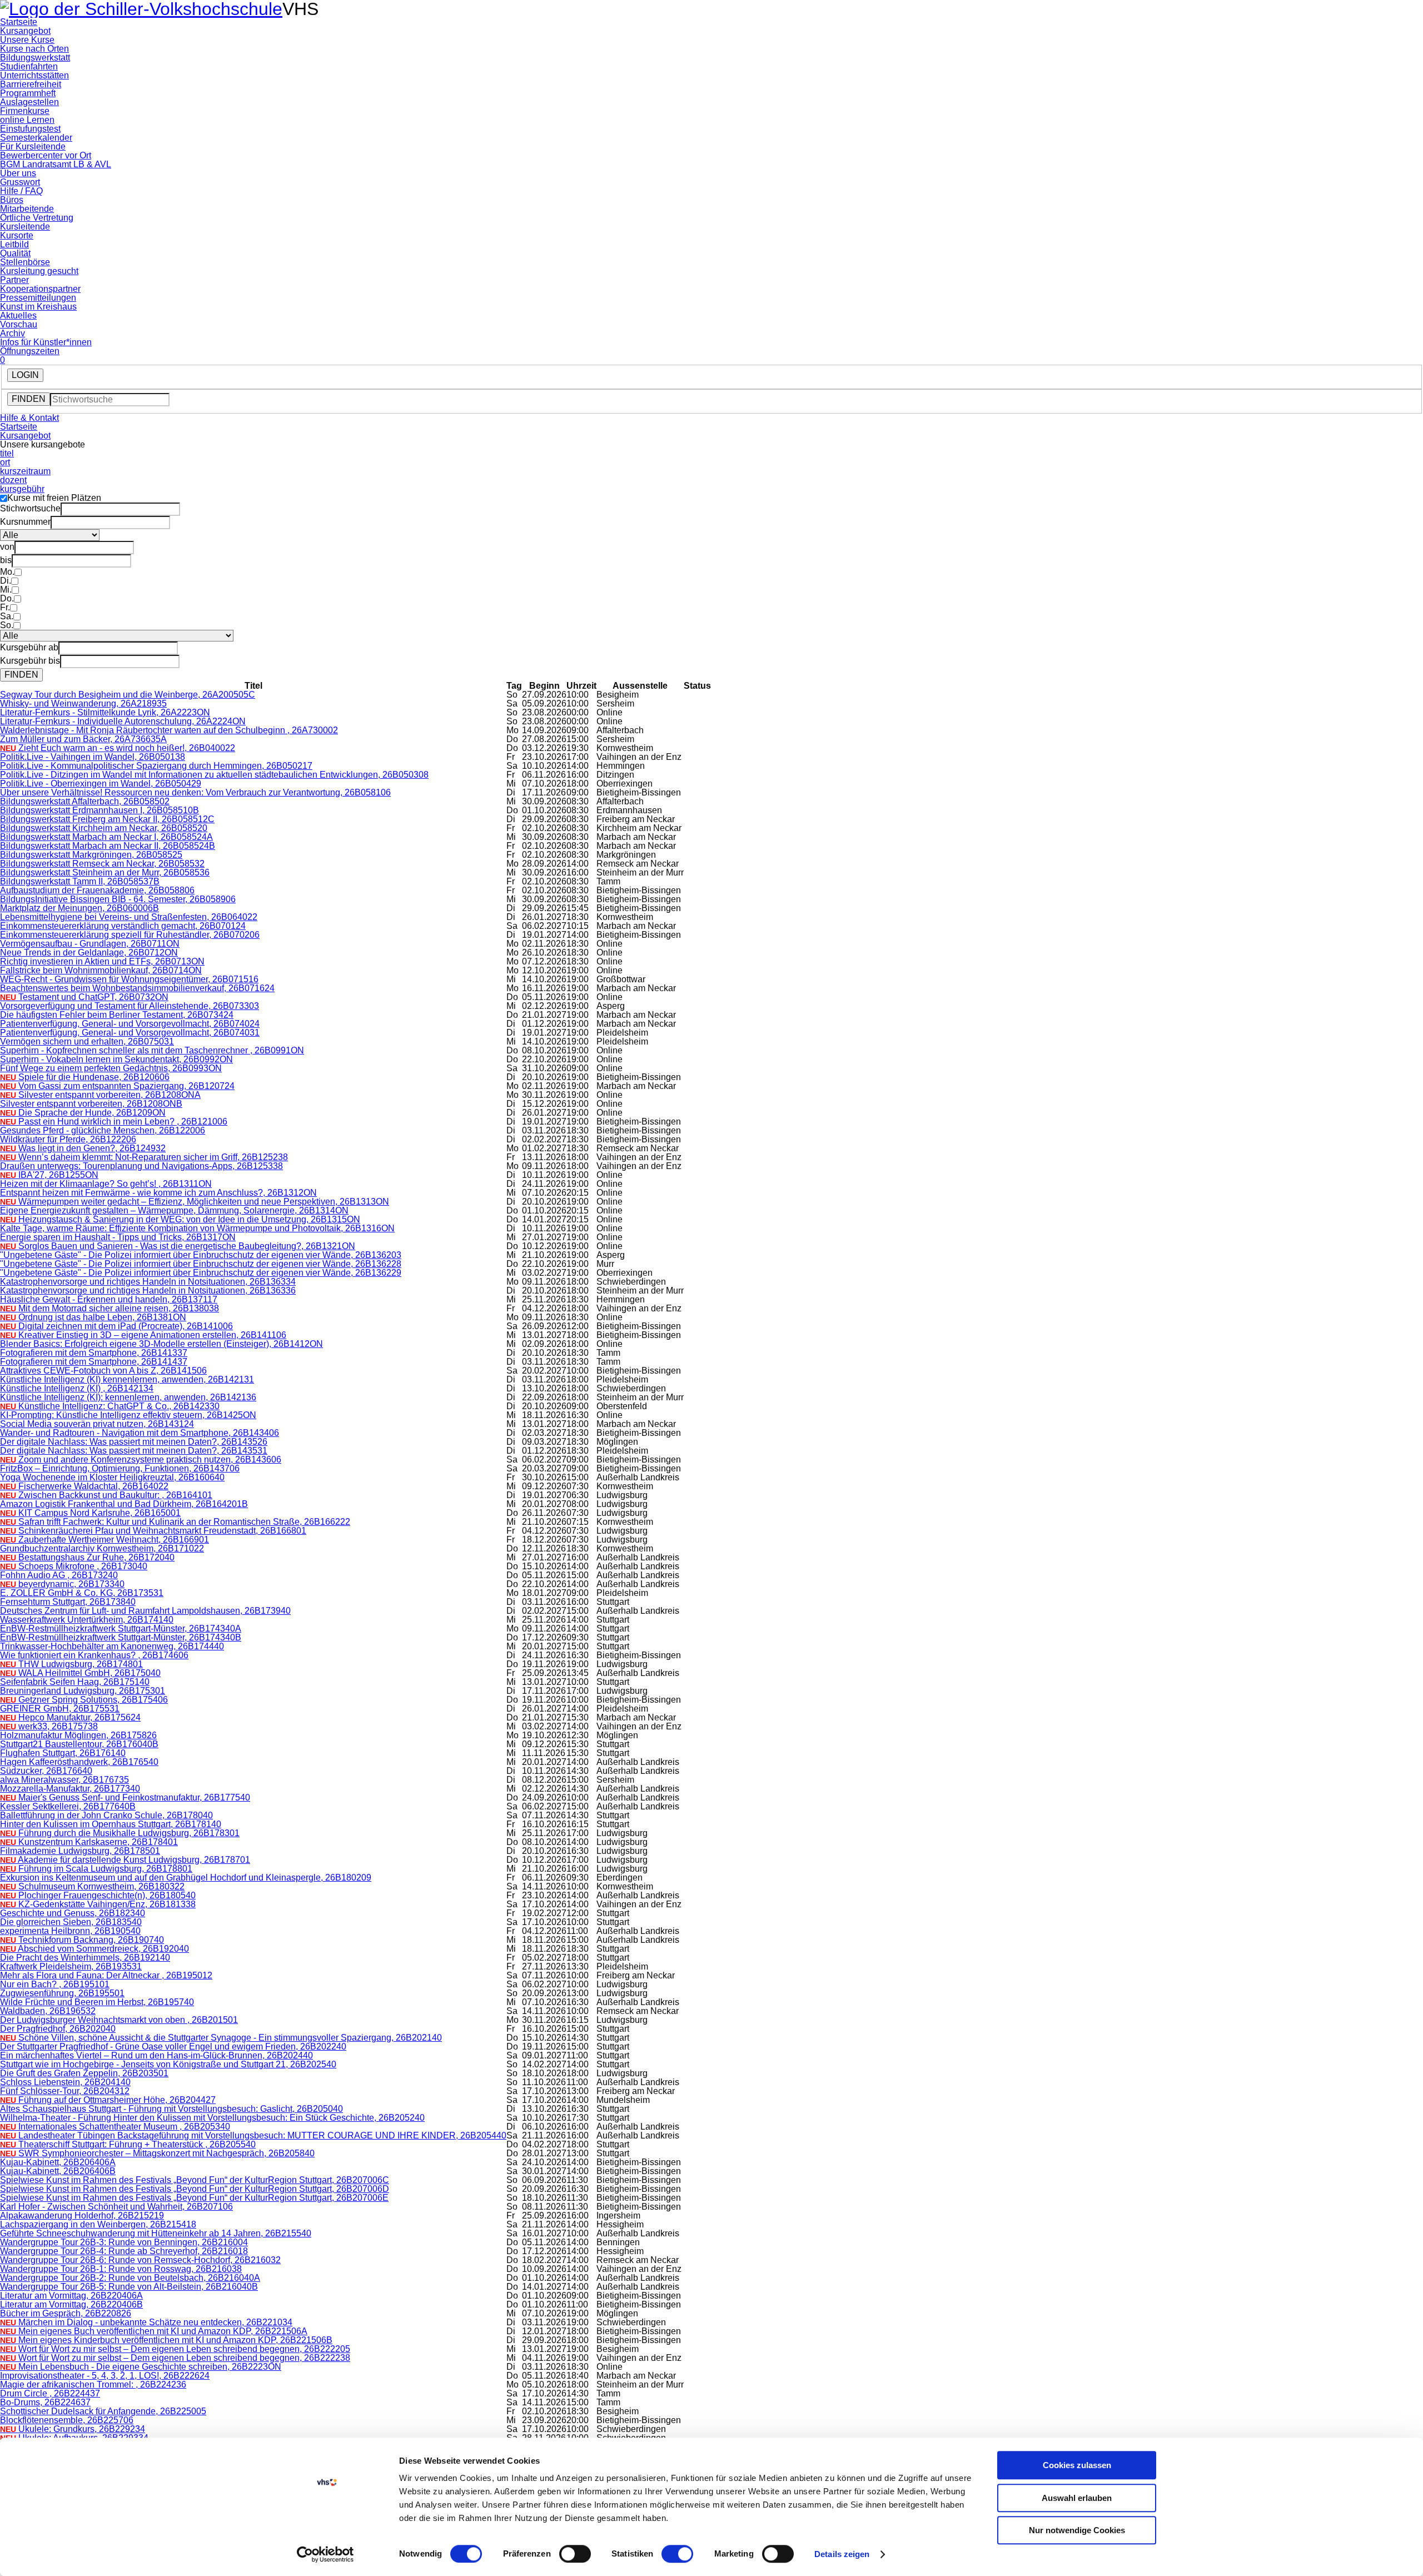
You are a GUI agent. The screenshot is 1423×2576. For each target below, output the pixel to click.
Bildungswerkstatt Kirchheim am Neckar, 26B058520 (104, 828)
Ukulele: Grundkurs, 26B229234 (73, 2429)
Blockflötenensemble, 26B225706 (67, 2420)
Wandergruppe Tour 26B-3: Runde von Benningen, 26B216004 (124, 2242)
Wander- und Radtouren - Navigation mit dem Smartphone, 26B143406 (140, 1433)
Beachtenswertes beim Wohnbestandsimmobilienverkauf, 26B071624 (137, 988)
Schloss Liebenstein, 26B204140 (65, 2082)
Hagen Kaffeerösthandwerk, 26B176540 (79, 1762)
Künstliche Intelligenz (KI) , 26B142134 (77, 1388)
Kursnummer (25, 522)
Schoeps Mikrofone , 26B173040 (74, 1566)
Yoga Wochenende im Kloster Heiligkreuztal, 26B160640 (112, 1477)
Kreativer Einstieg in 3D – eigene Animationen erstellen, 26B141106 (143, 1335)
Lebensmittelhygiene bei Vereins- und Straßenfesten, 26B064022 (129, 917)
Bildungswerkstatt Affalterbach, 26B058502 (85, 801)
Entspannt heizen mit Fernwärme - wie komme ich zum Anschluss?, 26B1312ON (158, 1193)
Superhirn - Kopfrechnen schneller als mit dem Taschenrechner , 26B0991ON (152, 1050)
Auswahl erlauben (1077, 2498)
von (7, 547)
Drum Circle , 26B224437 (50, 2393)
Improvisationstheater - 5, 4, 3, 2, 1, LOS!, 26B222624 (105, 2376)
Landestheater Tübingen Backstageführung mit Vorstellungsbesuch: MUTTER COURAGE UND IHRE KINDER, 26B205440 (253, 2135)
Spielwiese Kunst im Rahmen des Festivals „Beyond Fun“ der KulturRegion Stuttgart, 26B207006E (194, 2198)
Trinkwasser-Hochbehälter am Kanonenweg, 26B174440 (112, 1646)
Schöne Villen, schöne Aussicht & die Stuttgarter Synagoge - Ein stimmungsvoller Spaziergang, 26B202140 (221, 2038)
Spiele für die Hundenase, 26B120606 (85, 1077)
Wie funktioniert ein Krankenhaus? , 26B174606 (94, 1655)
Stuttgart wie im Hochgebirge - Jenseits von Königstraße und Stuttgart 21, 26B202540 (168, 2064)
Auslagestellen (29, 102)
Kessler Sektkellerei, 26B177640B (68, 1806)
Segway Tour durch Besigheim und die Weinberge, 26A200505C (128, 695)
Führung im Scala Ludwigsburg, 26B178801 (96, 1869)
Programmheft (28, 93)
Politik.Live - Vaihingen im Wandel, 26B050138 (93, 757)
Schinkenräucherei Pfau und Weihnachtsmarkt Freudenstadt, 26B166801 (153, 1531)
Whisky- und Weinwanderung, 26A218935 (83, 703)
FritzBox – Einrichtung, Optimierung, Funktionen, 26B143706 (120, 1468)
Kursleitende (25, 227)
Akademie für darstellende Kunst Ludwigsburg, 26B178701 (125, 1860)
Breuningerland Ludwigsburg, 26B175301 (83, 1691)
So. (7, 625)
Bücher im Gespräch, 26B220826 (66, 2313)
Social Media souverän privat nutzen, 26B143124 (97, 1424)
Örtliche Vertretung (37, 218)
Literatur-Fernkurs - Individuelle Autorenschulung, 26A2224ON (123, 721)
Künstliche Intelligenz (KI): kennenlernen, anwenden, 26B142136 (128, 1397)
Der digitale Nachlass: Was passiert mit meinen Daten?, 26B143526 (134, 1442)
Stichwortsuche (30, 508)
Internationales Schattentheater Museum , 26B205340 (115, 2127)
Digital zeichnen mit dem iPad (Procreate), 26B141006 (116, 1326)
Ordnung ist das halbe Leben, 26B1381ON (93, 1317)
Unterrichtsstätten (34, 75)
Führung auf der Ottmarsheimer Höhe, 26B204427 (108, 2100)
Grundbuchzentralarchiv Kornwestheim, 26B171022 (102, 1548)
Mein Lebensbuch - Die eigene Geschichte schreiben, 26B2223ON (141, 2367)
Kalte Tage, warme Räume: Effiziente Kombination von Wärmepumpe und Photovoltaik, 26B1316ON (197, 1228)
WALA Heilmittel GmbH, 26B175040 (80, 1673)
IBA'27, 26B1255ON (49, 1175)
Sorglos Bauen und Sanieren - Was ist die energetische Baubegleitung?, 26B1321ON (178, 1246)
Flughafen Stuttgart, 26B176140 (63, 1753)
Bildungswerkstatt (35, 58)
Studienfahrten (29, 66)
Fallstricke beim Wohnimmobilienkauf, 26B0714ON (101, 970)
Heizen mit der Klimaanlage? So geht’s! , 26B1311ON (106, 1184)
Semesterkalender (36, 138)
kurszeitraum (25, 471)
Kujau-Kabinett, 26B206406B (58, 2171)
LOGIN (25, 375)
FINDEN (29, 399)
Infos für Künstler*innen (46, 342)
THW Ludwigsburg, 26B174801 (71, 1664)
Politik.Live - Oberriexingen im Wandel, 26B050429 (101, 784)
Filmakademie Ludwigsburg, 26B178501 (80, 1851)
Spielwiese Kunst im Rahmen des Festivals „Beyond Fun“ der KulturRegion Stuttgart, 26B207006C (195, 2180)
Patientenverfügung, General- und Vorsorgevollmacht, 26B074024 (130, 1024)
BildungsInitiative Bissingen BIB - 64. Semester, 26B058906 (118, 899)
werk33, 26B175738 (49, 1726)
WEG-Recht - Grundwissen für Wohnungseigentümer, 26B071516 (129, 979)
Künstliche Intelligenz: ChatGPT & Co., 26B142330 (110, 1406)
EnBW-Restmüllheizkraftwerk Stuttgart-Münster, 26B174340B (121, 1637)
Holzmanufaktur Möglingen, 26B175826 (78, 1735)
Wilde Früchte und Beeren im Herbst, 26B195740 (97, 2002)
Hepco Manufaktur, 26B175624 (70, 1717)
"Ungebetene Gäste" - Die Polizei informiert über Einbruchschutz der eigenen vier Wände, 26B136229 (201, 1273)
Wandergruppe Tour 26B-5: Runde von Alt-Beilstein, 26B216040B (129, 2287)
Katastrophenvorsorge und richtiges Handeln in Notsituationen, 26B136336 (148, 1291)
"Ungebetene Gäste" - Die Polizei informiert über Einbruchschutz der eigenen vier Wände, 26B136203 (201, 1255)
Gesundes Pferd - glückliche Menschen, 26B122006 (103, 1130)
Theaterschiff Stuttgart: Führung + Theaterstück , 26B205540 (128, 2144)
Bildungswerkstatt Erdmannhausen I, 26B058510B (99, 810)
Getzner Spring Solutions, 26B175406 (84, 1700)
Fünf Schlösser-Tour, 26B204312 (65, 2091)
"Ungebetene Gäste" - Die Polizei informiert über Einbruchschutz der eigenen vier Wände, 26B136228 (201, 1264)
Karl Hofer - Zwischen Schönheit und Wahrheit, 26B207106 (116, 2207)
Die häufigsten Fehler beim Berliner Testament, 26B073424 (117, 1015)
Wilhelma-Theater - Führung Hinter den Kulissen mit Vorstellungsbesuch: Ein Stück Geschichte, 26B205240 (212, 2118)
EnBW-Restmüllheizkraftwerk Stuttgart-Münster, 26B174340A (121, 1628)
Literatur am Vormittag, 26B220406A (71, 2296)
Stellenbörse (25, 262)
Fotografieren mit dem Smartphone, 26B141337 (94, 1353)
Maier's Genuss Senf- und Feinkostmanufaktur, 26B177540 (125, 1797)
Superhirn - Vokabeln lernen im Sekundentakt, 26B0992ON (116, 1059)
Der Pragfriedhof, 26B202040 (58, 2029)
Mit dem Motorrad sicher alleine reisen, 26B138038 (110, 1308)
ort (5, 462)
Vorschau (19, 324)
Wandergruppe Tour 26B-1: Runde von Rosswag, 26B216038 (121, 2269)
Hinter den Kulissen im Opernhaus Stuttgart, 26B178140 (111, 1824)
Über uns (18, 173)
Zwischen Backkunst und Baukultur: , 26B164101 (106, 1495)
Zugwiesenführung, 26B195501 (62, 1993)
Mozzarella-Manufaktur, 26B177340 (70, 1789)
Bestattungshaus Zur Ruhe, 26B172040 (87, 1557)
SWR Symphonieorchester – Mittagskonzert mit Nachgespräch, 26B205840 (157, 2153)
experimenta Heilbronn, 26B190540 (70, 1931)
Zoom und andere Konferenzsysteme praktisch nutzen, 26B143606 (141, 1459)
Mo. (7, 572)
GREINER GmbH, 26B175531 (60, 1709)
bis (6, 560)
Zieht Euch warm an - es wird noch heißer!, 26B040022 (118, 748)
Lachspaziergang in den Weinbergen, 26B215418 (98, 2224)
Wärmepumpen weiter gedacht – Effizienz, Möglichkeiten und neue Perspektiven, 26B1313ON (195, 1202)
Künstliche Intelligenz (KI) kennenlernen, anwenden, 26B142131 (127, 1379)
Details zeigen (842, 2554)
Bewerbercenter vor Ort (46, 155)
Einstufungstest (30, 129)
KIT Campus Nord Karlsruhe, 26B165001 (90, 1513)
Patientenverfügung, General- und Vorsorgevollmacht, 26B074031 (130, 1033)
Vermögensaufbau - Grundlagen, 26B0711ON (90, 944)
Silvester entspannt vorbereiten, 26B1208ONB (91, 1104)
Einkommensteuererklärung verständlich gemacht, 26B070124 (123, 926)
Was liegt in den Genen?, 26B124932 (83, 1148)
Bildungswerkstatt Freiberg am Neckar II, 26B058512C (107, 819)
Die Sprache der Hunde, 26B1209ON (83, 1113)
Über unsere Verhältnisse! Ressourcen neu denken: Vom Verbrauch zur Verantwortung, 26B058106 (195, 792)
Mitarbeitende (27, 209)
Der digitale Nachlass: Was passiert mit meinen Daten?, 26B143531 (134, 1451)
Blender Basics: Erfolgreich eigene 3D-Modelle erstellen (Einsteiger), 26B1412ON (161, 1344)
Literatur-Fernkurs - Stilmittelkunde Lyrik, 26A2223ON (105, 712)
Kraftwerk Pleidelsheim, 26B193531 (71, 1966)
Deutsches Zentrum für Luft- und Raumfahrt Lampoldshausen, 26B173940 (145, 1611)
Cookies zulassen (1077, 2465)
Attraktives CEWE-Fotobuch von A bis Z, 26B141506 (103, 1371)
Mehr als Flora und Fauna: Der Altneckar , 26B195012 (106, 1975)
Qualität (15, 253)
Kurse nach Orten (34, 49)
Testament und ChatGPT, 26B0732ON (84, 997)
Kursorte (17, 235)
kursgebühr (22, 489)
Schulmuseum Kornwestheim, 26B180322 (92, 1886)
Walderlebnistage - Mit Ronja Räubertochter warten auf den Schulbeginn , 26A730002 (169, 730)
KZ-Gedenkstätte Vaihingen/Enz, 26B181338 (98, 1904)
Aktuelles (18, 315)
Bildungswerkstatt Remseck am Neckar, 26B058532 (102, 864)
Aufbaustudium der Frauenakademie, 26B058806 (97, 890)
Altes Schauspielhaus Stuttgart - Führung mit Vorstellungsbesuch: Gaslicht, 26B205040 (171, 2109)
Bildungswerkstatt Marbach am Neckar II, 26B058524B (108, 846)
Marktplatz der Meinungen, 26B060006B (79, 908)
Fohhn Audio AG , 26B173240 (59, 1575)
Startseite (19, 22)
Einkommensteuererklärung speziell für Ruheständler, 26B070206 (130, 935)
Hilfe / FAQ (21, 191)
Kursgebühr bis (30, 661)
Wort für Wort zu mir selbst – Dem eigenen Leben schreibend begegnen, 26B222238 (175, 2358)
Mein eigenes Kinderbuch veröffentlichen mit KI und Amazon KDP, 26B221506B (166, 2340)
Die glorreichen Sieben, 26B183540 (71, 1922)
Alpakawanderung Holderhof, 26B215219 (82, 2216)
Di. (6, 581)
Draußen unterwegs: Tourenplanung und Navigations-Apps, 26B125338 (141, 1166)
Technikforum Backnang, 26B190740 (82, 1940)
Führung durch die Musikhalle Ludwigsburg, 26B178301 (120, 1833)
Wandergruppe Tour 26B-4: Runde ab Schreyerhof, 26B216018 (124, 2251)
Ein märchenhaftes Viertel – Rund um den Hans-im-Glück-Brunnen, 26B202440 (156, 2055)
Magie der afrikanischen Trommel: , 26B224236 (93, 2384)
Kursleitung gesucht (39, 271)
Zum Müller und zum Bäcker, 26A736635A (83, 739)
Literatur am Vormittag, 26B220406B (71, 2304)
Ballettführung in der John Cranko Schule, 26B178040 (106, 1815)
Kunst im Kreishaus (38, 307)
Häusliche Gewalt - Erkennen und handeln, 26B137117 (109, 1299)
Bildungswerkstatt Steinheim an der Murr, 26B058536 (105, 872)
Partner (14, 280)
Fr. (5, 607)
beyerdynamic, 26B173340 (62, 1584)
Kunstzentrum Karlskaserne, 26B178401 (89, 1842)
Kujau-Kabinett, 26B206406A (58, 2162)
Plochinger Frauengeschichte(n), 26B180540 (98, 1895)
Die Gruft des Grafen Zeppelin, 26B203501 (84, 2073)
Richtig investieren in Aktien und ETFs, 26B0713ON (102, 961)
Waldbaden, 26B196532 (48, 2011)
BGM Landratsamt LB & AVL (56, 164)
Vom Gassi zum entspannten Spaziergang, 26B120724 (117, 1086)
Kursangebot (25, 31)
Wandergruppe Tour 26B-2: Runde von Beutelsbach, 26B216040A (130, 2278)
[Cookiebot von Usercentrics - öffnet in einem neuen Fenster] (325, 2554)
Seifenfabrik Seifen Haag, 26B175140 (75, 1682)
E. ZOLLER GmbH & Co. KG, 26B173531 (82, 1593)
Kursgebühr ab (29, 647)
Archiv (13, 333)
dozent (13, 480)
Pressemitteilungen (38, 298)
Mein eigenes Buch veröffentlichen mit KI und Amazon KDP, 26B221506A (154, 2331)
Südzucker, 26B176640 (46, 1771)
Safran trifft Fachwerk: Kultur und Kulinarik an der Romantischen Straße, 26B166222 (175, 1522)
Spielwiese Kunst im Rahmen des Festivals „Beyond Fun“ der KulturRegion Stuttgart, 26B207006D (195, 2189)
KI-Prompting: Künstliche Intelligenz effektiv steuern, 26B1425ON (128, 1415)
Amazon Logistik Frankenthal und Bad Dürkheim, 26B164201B (124, 1504)
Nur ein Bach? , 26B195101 (55, 1984)
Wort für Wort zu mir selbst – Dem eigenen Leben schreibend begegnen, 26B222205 (175, 2349)
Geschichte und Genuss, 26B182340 (73, 1913)
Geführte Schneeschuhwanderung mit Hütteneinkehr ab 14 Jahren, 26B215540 (156, 2233)
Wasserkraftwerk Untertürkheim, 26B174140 (87, 1620)
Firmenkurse (25, 111)
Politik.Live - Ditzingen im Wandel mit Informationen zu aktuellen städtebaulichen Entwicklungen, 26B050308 (214, 775)
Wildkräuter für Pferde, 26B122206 (68, 1139)
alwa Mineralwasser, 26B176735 (64, 1780)
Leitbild (14, 244)
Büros (12, 200)
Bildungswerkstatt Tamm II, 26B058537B (80, 881)
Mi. (6, 590)
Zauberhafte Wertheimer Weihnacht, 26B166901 (105, 1540)
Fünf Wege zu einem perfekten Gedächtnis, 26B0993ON (111, 1068)
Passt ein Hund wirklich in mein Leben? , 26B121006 (114, 1122)
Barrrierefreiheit (31, 84)
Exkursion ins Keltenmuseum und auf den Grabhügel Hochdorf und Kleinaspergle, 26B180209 (186, 1878)
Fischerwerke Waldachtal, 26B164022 (84, 1486)
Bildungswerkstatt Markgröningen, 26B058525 (91, 855)
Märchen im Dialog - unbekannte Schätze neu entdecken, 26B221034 (146, 2322)
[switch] (575, 2554)
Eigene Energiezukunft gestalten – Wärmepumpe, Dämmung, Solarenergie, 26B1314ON (174, 1210)
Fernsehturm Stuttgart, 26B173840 (68, 1602)
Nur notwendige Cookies (1077, 2530)
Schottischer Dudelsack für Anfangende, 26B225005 (103, 2411)
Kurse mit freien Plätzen (54, 498)
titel (7, 453)
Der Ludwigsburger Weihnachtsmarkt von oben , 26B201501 (119, 2020)
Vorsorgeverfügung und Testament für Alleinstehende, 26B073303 (130, 1006)
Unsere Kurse (27, 40)
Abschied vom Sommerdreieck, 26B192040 (94, 1949)
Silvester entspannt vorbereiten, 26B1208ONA (100, 1095)
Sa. (7, 616)
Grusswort (20, 182)
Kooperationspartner (40, 289)
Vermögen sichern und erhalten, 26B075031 (87, 1041)
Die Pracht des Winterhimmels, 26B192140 (85, 1958)
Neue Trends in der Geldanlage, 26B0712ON (89, 953)
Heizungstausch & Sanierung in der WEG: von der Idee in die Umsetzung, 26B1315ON (180, 1219)
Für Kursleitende (33, 146)
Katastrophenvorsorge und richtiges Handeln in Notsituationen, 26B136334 (148, 1282)
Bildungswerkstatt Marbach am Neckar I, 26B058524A (106, 837)
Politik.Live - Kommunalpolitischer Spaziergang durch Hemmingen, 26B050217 (156, 766)
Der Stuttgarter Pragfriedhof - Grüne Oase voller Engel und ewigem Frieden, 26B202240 (173, 2047)
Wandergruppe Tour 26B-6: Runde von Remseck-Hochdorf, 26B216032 (140, 2260)
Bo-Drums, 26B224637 (45, 2402)
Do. (7, 598)
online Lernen (27, 120)
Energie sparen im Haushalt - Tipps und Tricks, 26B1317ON (118, 1237)
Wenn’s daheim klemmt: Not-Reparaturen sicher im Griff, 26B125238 (144, 1157)
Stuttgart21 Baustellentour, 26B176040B (79, 1744)
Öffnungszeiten (30, 351)
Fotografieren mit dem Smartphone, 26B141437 (94, 1362)
